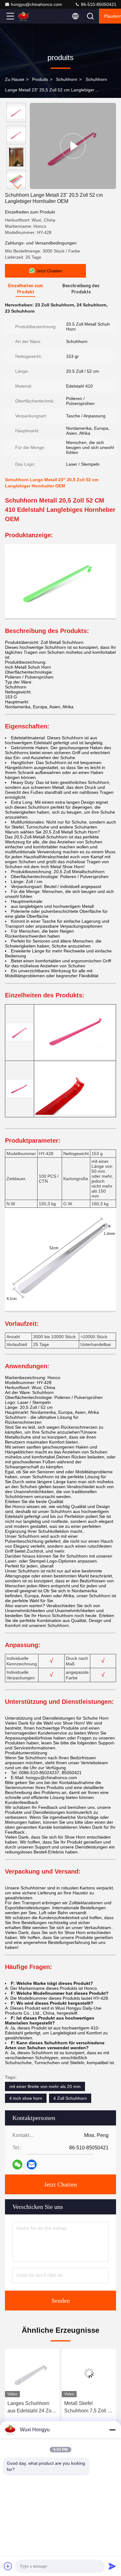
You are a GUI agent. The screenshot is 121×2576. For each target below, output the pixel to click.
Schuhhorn (67, 79)
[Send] (112, 2566)
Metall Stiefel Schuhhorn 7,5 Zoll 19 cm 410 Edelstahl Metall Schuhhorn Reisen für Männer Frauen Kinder (32, 2408)
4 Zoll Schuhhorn (70, 2098)
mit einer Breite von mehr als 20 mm (45, 2086)
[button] (18, 186)
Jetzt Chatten (60, 2184)
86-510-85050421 (98, 4)
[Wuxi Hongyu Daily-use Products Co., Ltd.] (31, 16)
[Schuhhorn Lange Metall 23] (73, 146)
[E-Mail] (32, 2165)
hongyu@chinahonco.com (36, 4)
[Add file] (8, 2566)
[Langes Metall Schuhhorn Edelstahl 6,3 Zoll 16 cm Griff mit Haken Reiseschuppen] (89, 2373)
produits (40, 79)
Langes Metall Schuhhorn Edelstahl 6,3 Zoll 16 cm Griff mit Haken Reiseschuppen (89, 2408)
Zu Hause (15, 79)
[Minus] (112, 2430)
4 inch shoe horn (26, 2098)
